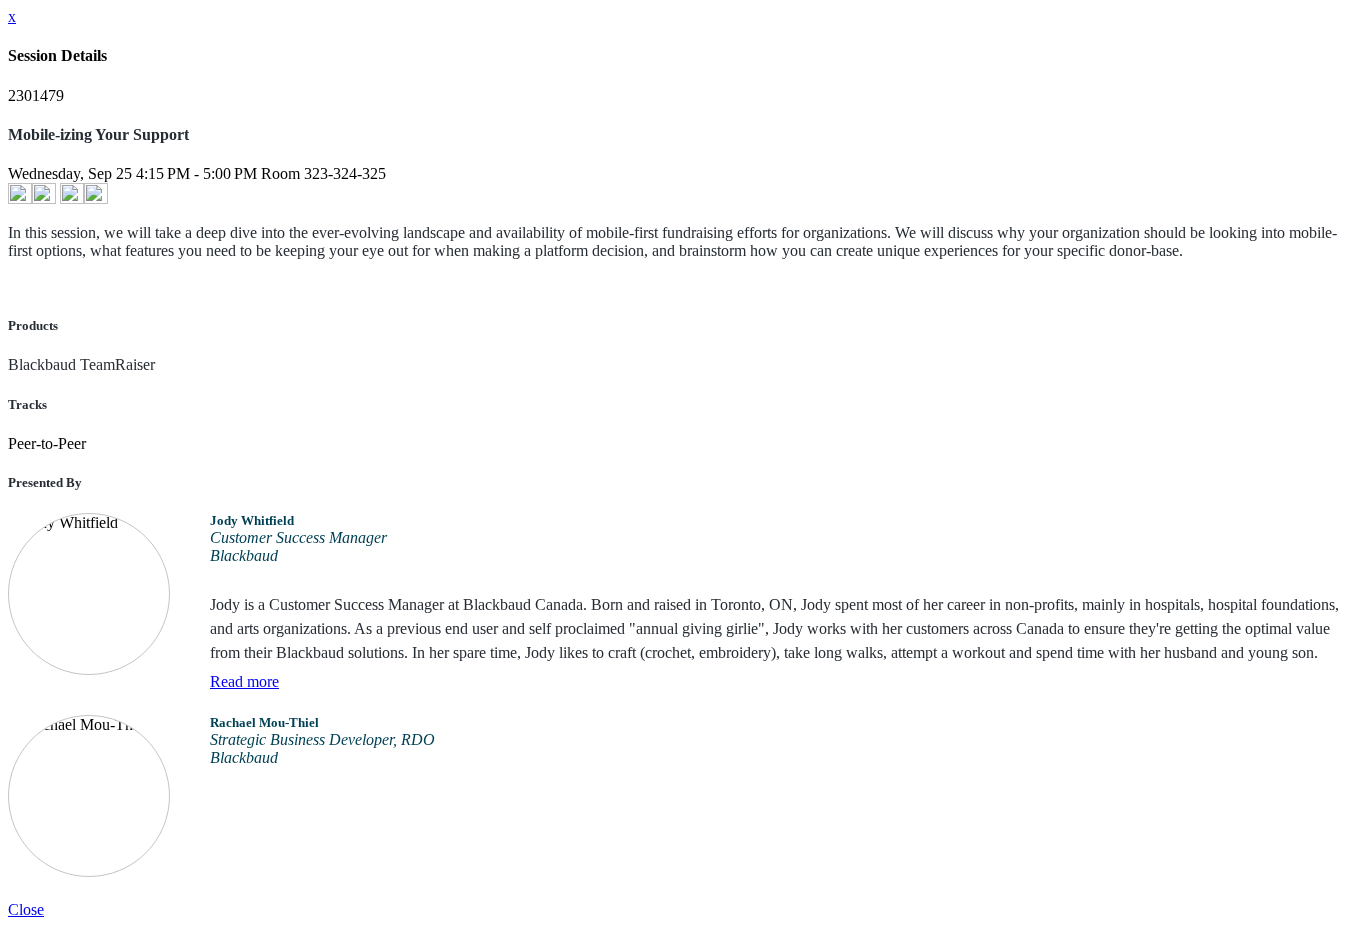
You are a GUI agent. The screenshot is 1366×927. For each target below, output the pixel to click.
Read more (244, 681)
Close (26, 909)
